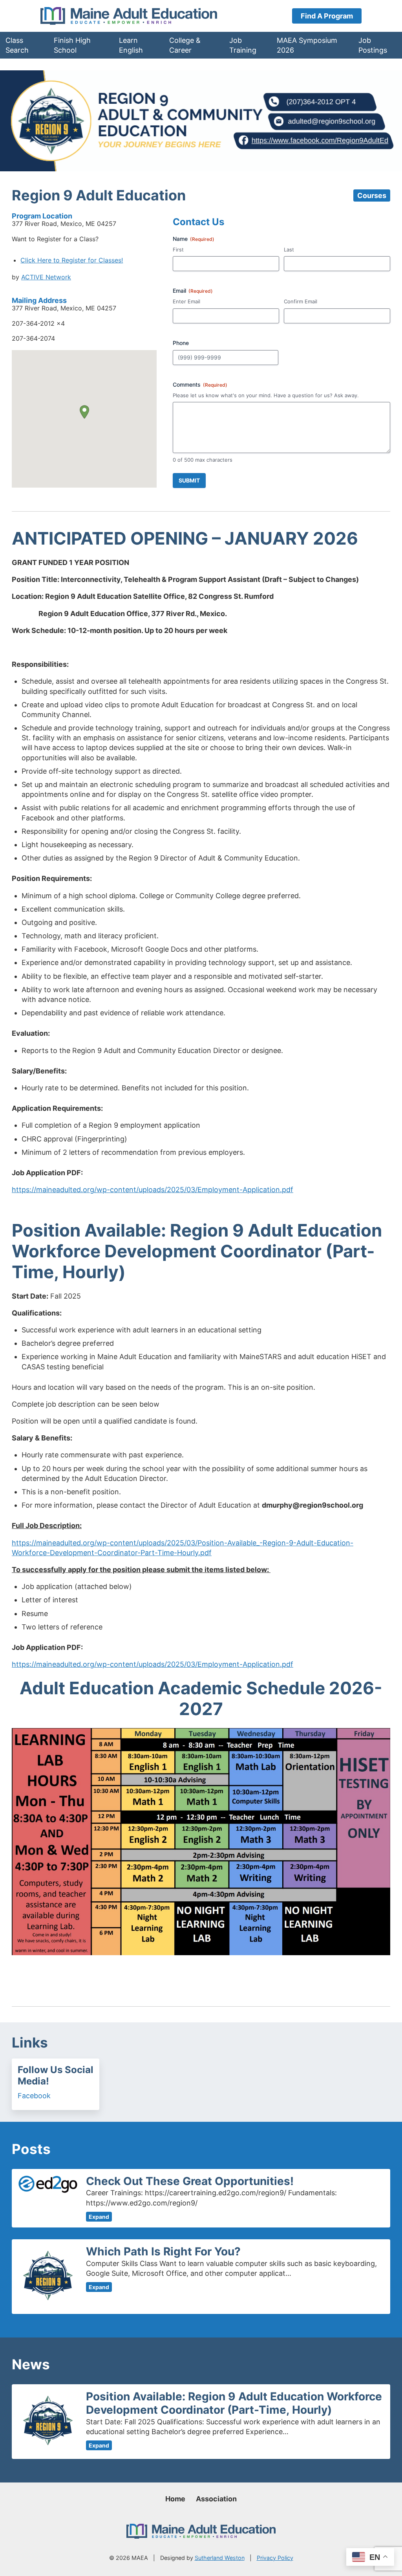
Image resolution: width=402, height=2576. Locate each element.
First (178, 250)
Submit (189, 480)
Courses (372, 195)
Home (175, 2499)
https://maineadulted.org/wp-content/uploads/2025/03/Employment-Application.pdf (153, 1190)
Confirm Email (301, 301)
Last (289, 250)
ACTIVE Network (46, 277)
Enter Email (186, 301)
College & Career (185, 45)
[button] (84, 412)
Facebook (34, 2096)
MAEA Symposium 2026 (307, 45)
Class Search (17, 45)
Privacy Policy (275, 2558)
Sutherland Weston (220, 2558)
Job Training (243, 45)
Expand (99, 2217)
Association (216, 2499)
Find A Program (327, 16)
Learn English (131, 45)
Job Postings (373, 45)
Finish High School (72, 45)
